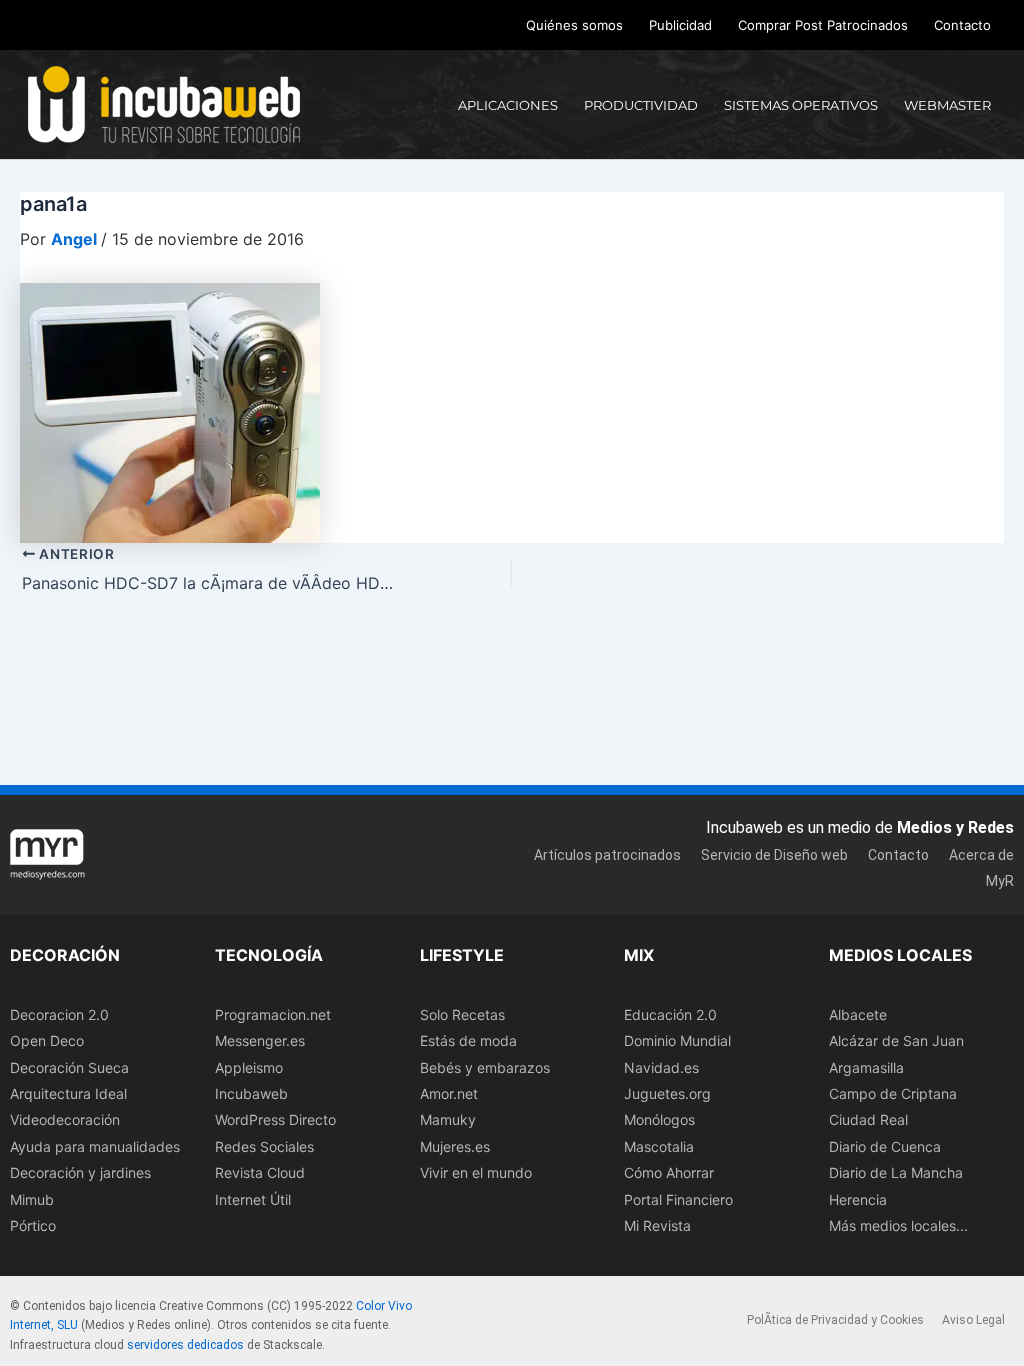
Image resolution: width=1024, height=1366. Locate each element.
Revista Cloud (260, 1172)
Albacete (858, 1014)
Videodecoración (65, 1119)
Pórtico (33, 1225)
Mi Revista (657, 1225)
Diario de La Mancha (896, 1172)
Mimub (32, 1199)
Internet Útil (253, 1199)
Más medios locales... (898, 1225)
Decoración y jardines (80, 1172)
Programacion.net (273, 1014)
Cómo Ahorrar (669, 1172)
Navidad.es (661, 1067)
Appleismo (249, 1067)
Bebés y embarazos (485, 1067)
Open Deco (47, 1040)
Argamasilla (866, 1067)
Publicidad (680, 25)
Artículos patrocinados (607, 855)
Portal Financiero (678, 1199)
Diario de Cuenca (885, 1146)
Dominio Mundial (677, 1040)
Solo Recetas (462, 1014)
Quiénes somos (574, 25)
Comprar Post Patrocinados (823, 25)
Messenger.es (260, 1040)
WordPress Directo (275, 1119)
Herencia (858, 1199)
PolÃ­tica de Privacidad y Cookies (835, 1320)
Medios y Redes (955, 827)
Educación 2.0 (670, 1014)
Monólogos (659, 1119)
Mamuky (448, 1119)
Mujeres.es (455, 1146)
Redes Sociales (264, 1146)
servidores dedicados (185, 1345)
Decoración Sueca (69, 1067)
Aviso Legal (973, 1320)
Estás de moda (468, 1040)
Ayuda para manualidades (95, 1146)
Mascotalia (659, 1146)
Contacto (962, 25)
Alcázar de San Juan (896, 1040)
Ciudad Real (868, 1119)
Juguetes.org (667, 1093)
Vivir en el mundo (476, 1172)
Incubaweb (251, 1093)
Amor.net (449, 1093)
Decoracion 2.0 (59, 1014)
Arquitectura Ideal (68, 1093)
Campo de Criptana (893, 1093)
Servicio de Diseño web (774, 855)
